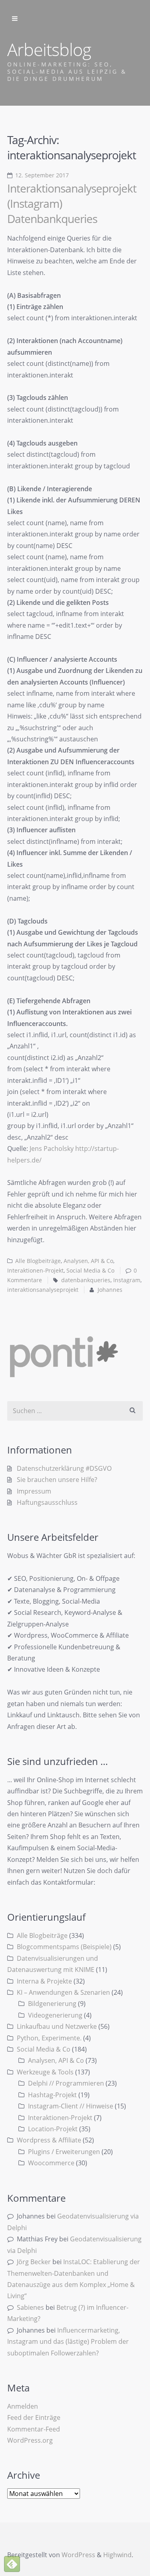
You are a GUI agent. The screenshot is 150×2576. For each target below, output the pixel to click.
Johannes (110, 1290)
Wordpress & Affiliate (49, 2140)
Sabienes (30, 2307)
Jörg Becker (34, 2262)
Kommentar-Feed (34, 2429)
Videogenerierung (55, 2015)
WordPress (78, 2555)
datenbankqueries (86, 1280)
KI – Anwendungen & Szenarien (63, 1992)
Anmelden (23, 2406)
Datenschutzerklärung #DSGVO (64, 1468)
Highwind (117, 2555)
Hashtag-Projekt (52, 2095)
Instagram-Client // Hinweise (71, 2106)
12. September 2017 (42, 175)
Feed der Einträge (34, 2417)
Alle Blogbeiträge (38, 1261)
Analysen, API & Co (88, 1261)
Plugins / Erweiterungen (64, 2152)
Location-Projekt (53, 2129)
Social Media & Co (90, 1271)
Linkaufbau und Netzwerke (57, 2026)
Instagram (127, 1280)
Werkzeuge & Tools (45, 2072)
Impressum (34, 1491)
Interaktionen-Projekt (35, 1271)
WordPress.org (30, 2440)
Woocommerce (51, 2163)
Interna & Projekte (44, 1981)
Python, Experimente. (49, 2038)
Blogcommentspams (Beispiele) (64, 1947)
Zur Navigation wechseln (15, 19)
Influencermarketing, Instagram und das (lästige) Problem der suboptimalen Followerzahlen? (68, 2342)
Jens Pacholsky (52, 1148)
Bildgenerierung (52, 2004)
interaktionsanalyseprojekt (43, 1290)
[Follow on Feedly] (12, 2564)
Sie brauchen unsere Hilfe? (57, 1480)
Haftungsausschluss (47, 1502)
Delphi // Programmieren (66, 2083)
